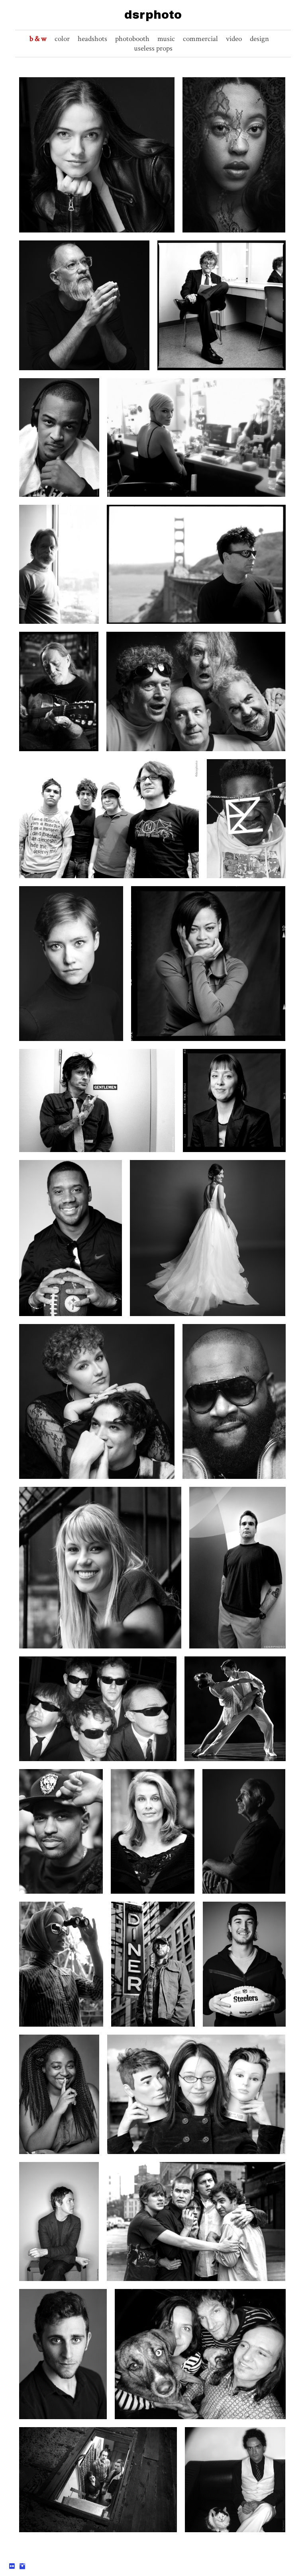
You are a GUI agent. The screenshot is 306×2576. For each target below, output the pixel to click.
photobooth (132, 39)
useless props (153, 48)
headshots (92, 39)
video (234, 39)
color (62, 39)
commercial (200, 39)
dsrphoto (153, 15)
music (166, 39)
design (259, 39)
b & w (38, 39)
